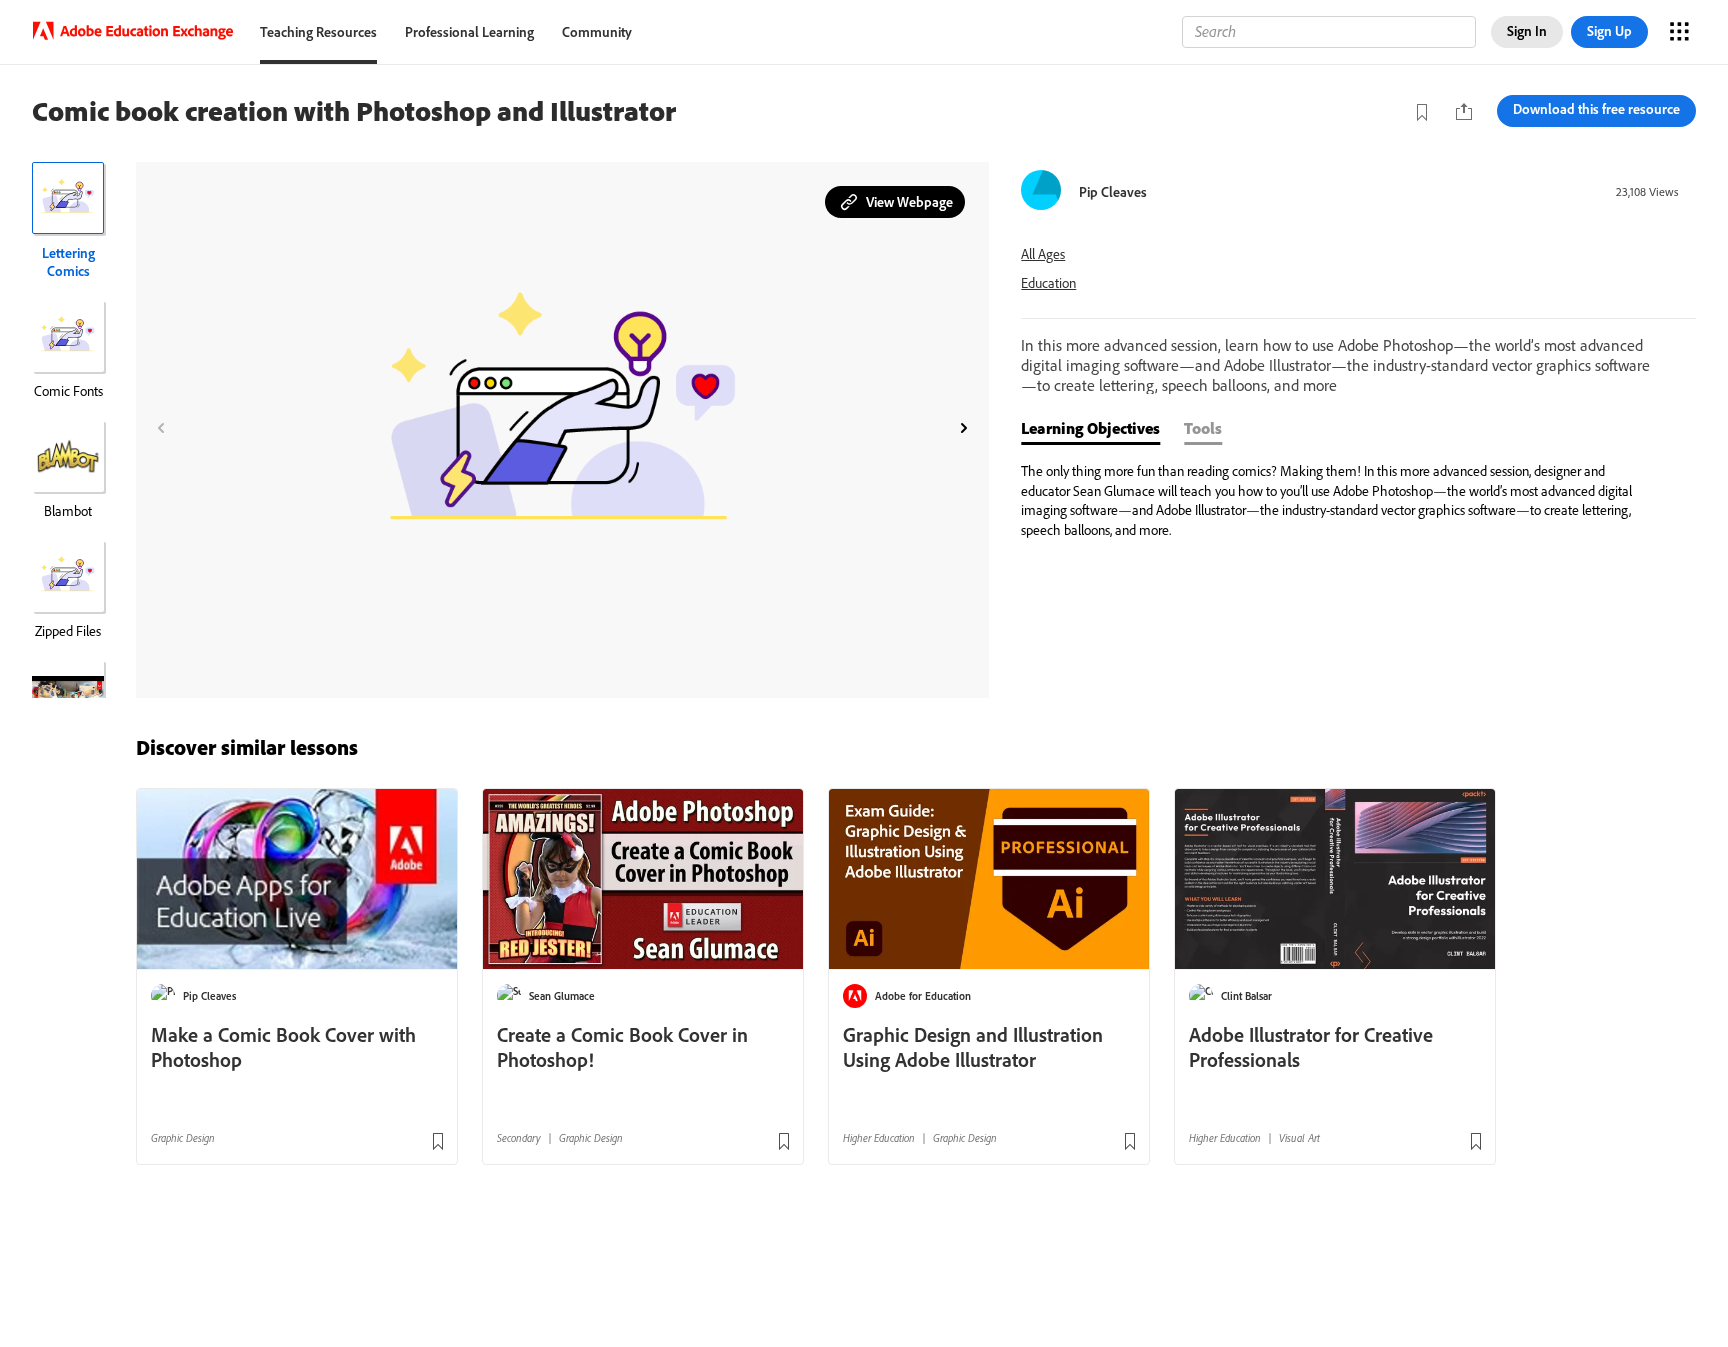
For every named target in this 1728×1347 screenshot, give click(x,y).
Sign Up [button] (1609, 31)
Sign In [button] (1527, 31)
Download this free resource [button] (1596, 109)
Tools (1203, 428)
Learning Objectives (1090, 428)
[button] (895, 202)
